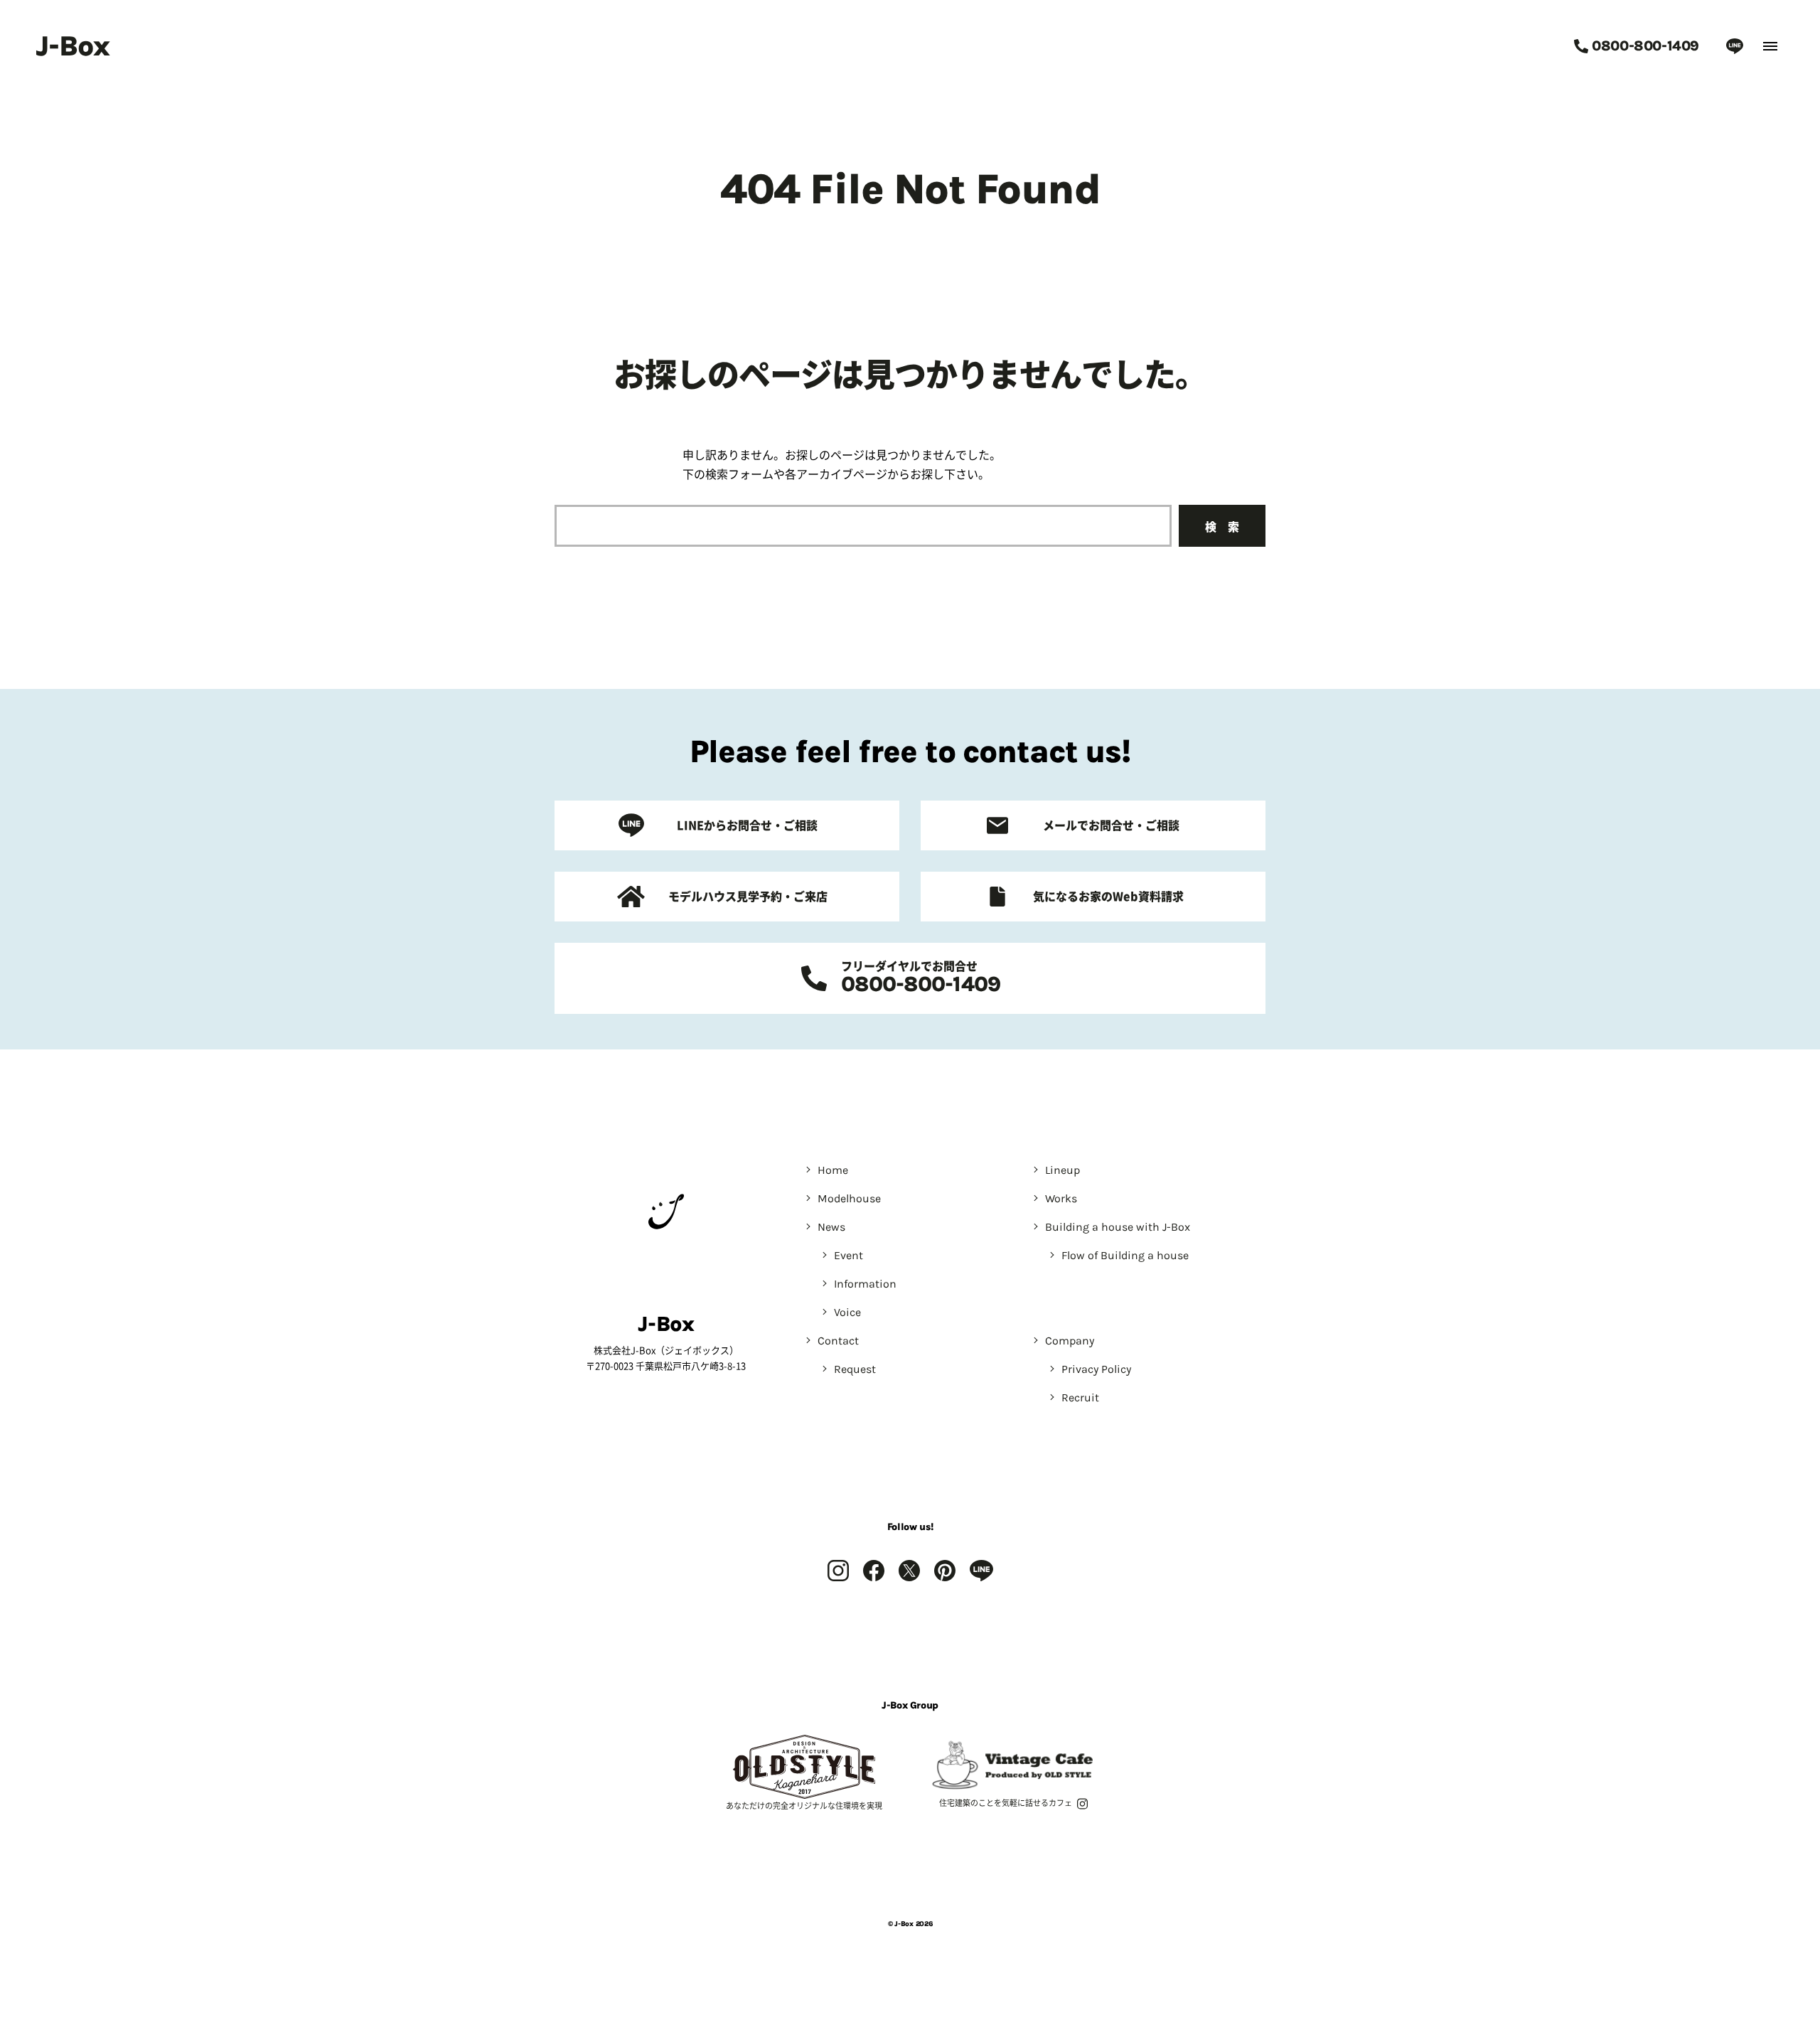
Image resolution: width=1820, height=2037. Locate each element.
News (831, 1227)
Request (855, 1369)
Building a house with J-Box (1118, 1227)
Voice (847, 1312)
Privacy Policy (1096, 1369)
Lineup (1062, 1170)
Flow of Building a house (1125, 1255)
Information (865, 1284)
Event (849, 1255)
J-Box (73, 46)
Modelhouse (849, 1198)
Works (1061, 1198)
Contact (838, 1341)
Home (833, 1170)
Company (1070, 1341)
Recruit (1080, 1397)
